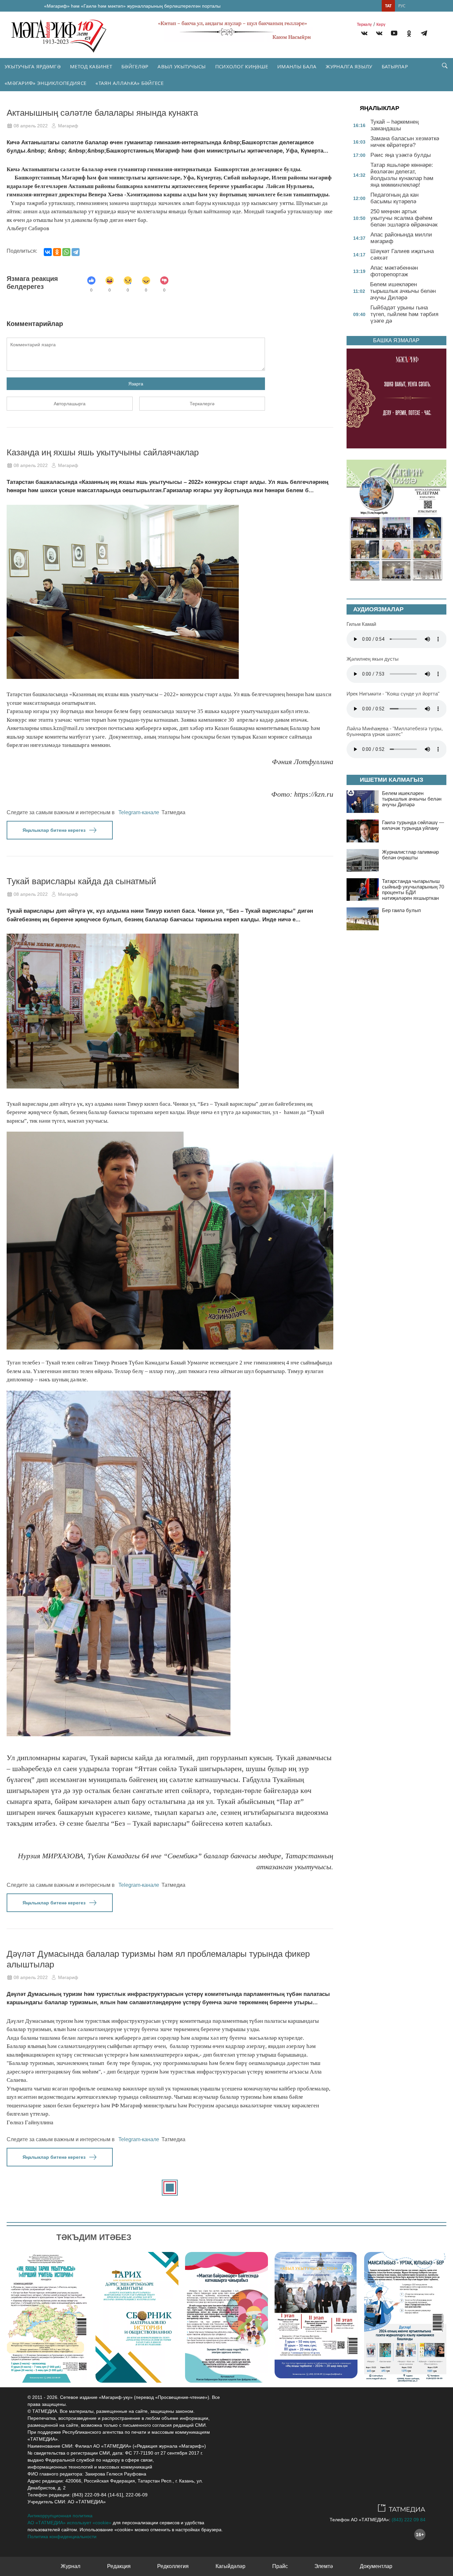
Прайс (280, 2566)
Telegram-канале (139, 812)
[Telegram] (424, 34)
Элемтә (324, 2566)
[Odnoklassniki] (409, 34)
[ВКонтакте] (48, 252)
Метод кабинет (91, 66)
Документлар (376, 2566)
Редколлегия (173, 2566)
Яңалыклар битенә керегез (54, 830)
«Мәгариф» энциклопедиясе (45, 83)
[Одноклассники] (57, 252)
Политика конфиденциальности (62, 2537)
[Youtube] (394, 34)
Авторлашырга (70, 404)
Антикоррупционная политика (60, 2516)
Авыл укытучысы (182, 66)
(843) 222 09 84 (409, 2520)
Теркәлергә (202, 404)
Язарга (136, 384)
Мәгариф (68, 126)
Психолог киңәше (242, 66)
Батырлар (395, 66)
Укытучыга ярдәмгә (33, 66)
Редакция (119, 2566)
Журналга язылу (349, 66)
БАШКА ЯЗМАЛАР (396, 340)
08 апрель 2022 (31, 126)
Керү (381, 25)
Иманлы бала (297, 66)
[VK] (364, 34)
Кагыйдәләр (230, 2566)
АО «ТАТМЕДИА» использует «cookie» (69, 2523)
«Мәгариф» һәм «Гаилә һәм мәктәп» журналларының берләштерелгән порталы (132, 6)
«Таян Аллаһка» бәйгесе (129, 83)
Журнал (70, 2566)
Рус (402, 6)
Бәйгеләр (135, 66)
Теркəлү (364, 25)
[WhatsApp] (66, 252)
